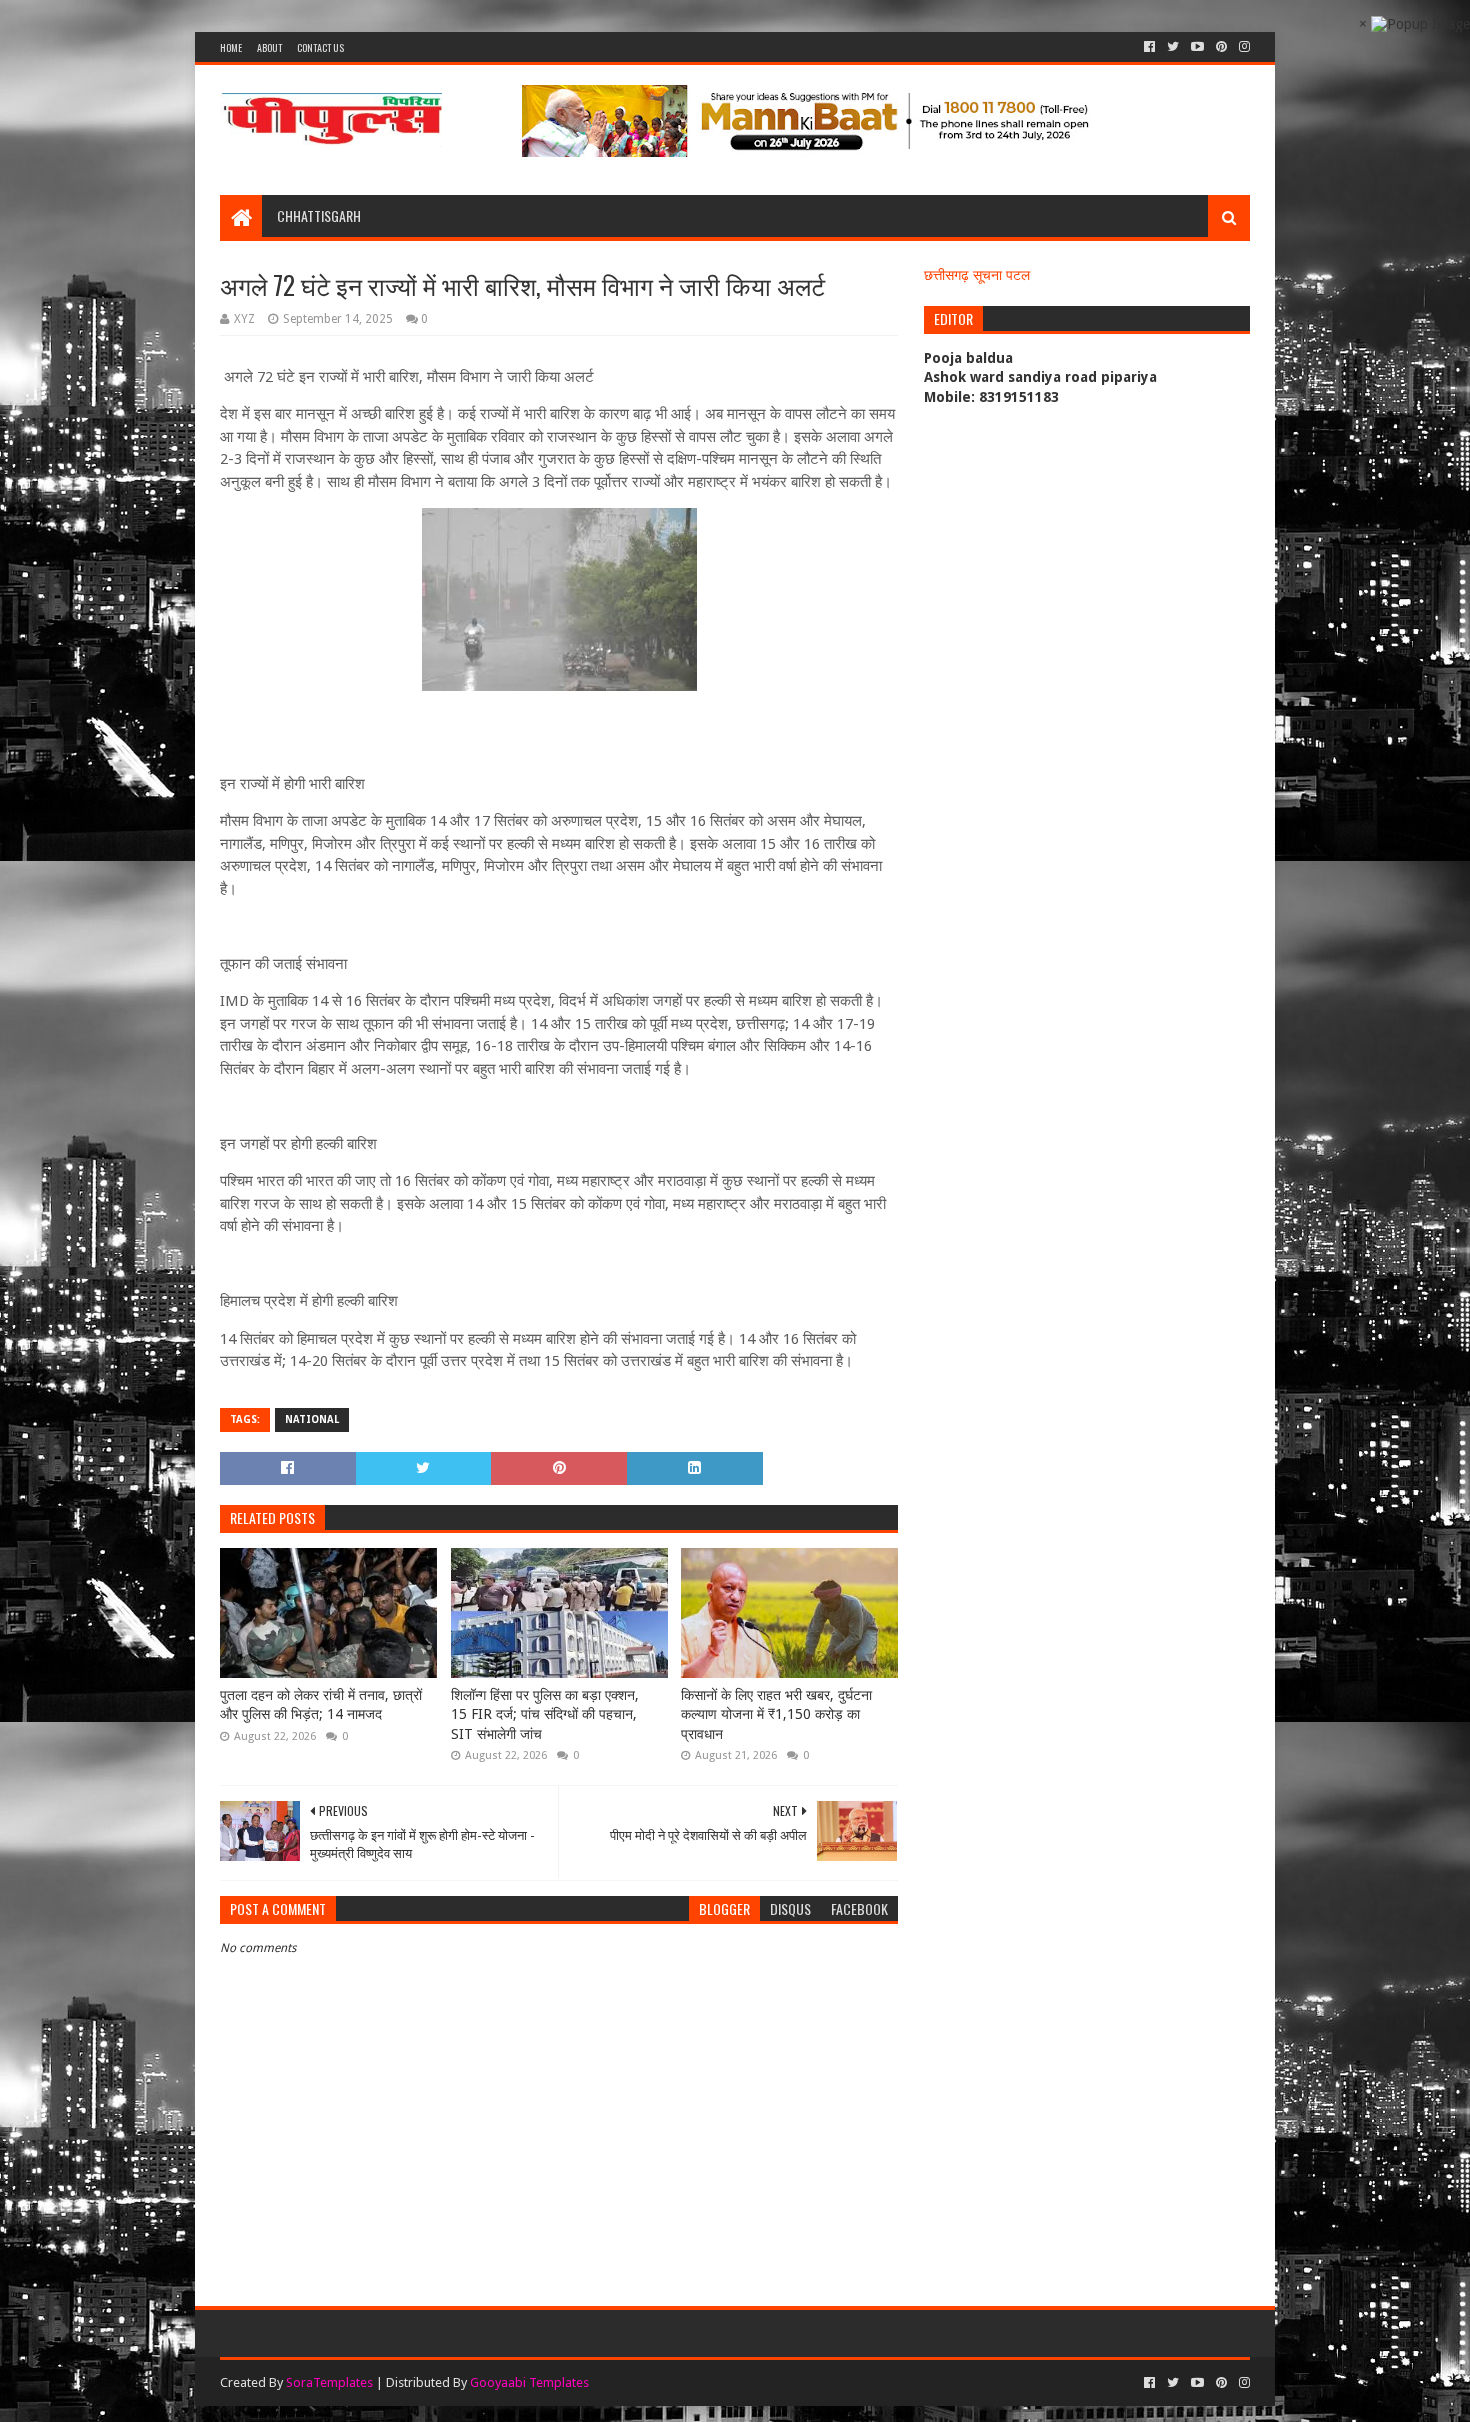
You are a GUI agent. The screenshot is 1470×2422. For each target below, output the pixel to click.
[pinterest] (1221, 47)
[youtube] (1197, 47)
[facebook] (1149, 47)
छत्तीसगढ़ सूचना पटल (977, 275)
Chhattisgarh (319, 215)
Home (231, 47)
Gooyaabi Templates (529, 2382)
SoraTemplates (329, 2382)
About (269, 47)
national (312, 1419)
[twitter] (1173, 47)
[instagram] (1242, 47)
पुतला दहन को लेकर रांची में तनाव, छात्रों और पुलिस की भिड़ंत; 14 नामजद (321, 1705)
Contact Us (320, 47)
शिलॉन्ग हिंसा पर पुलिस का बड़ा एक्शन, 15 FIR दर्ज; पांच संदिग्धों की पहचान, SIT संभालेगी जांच (545, 1714)
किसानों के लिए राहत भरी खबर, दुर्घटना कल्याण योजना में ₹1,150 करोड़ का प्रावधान (776, 1714)
